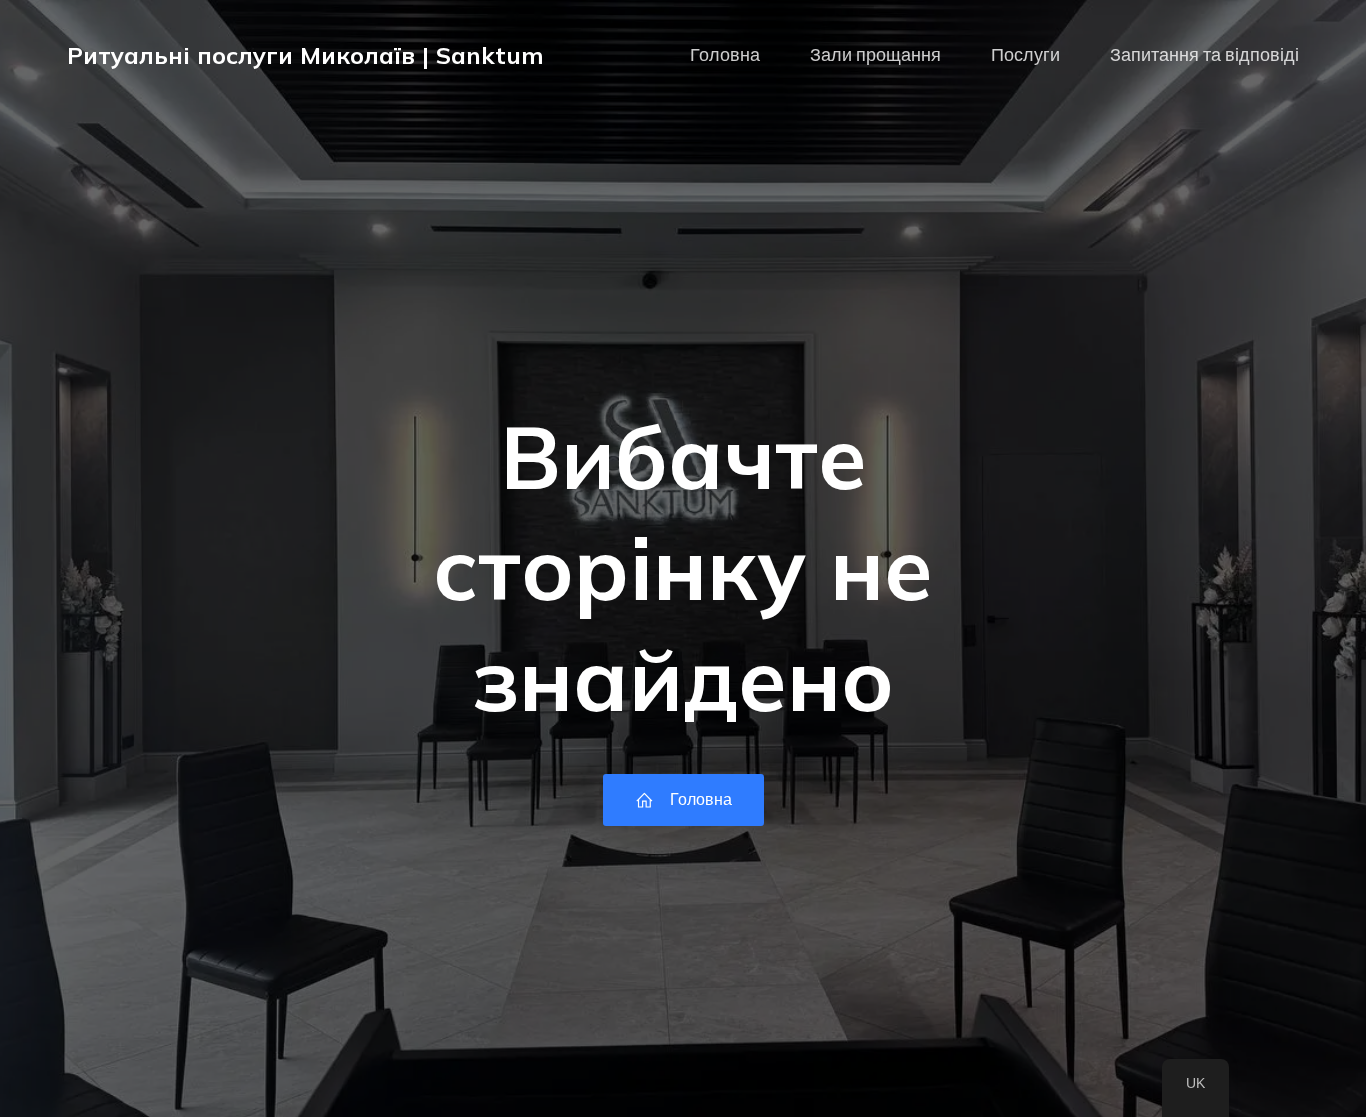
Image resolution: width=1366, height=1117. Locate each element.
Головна (725, 55)
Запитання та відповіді (1204, 55)
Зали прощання (875, 55)
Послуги (1025, 55)
